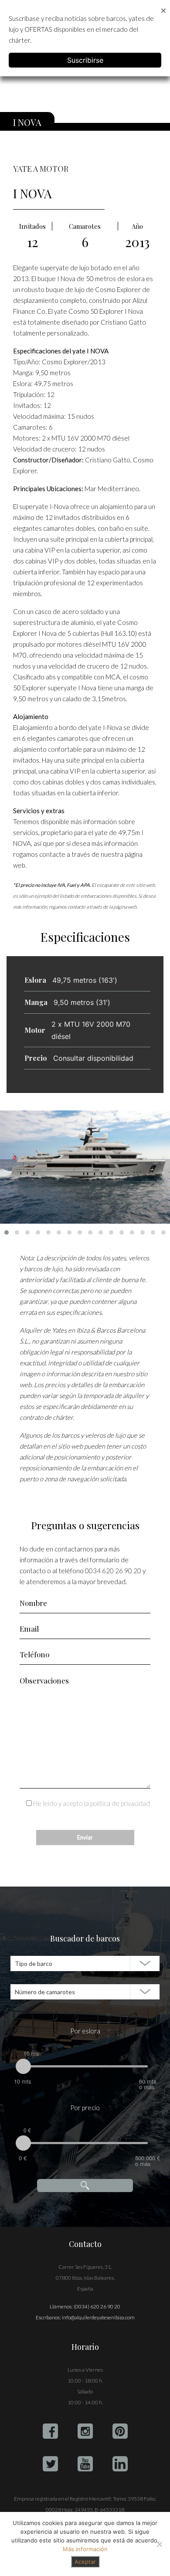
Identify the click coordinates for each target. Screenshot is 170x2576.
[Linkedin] (120, 2464)
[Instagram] (85, 2431)
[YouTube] (85, 2464)
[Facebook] (50, 2431)
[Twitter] (50, 2464)
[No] (159, 2544)
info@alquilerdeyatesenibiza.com (98, 2317)
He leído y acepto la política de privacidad (92, 1803)
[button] (7, 1232)
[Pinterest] (120, 2431)
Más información (85, 2549)
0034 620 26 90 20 (113, 1571)
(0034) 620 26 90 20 (97, 2306)
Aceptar (85, 2562)
